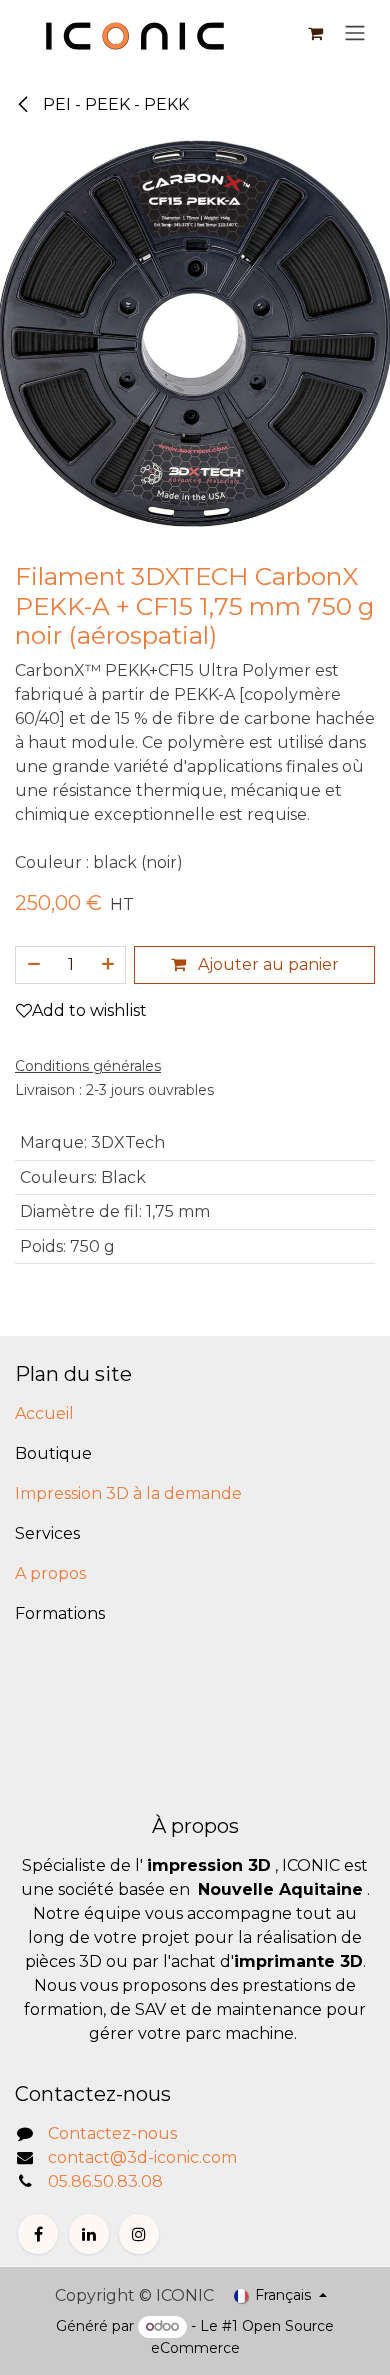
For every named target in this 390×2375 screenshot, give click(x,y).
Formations (60, 1613)
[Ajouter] (109, 965)
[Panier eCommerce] (315, 33)
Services (47, 1533)
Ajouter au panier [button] (266, 964)
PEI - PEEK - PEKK (114, 104)
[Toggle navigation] (355, 33)
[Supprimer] (33, 965)
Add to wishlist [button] (89, 1010)
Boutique (53, 1453)
